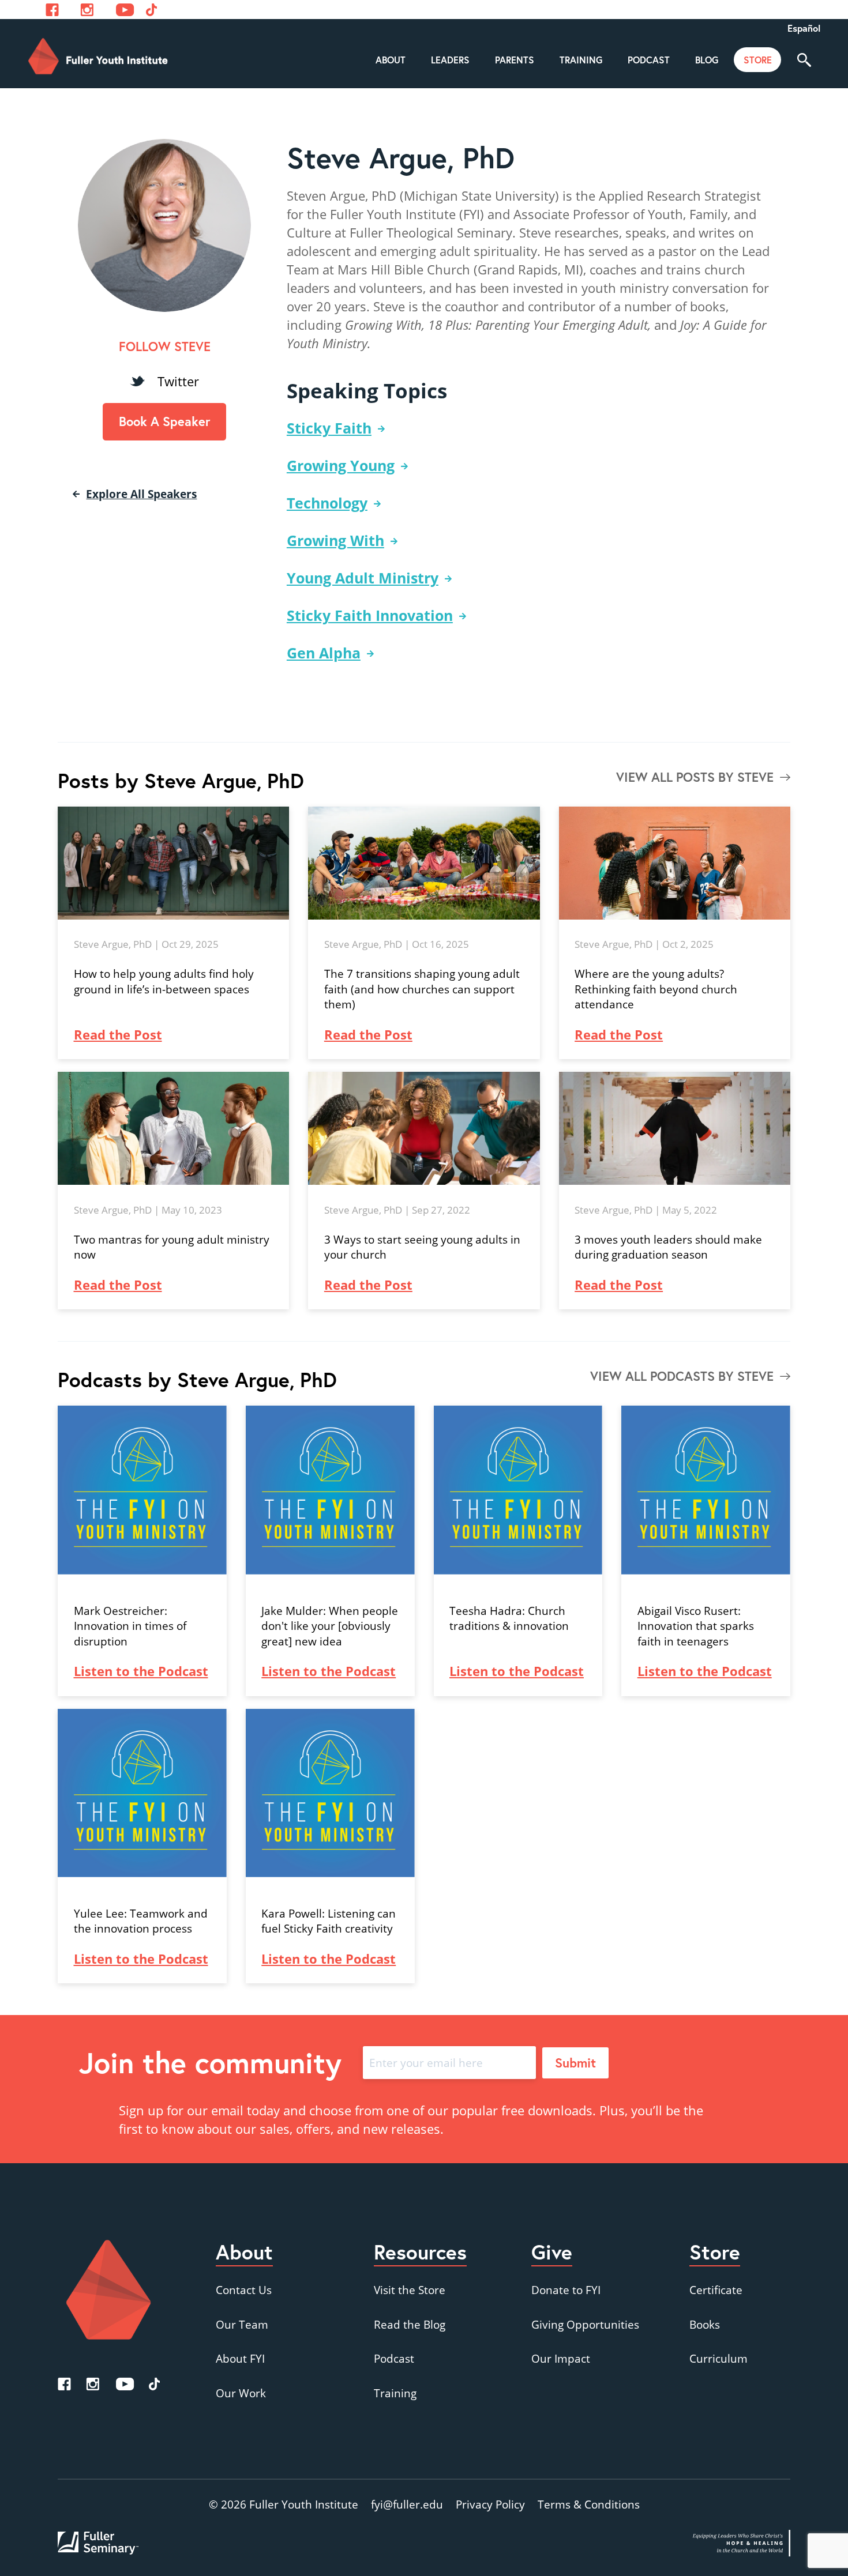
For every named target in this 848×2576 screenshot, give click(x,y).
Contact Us (244, 2290)
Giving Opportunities (585, 2324)
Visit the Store (410, 2290)
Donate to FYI (566, 2290)
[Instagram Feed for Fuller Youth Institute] (87, 10)
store (758, 60)
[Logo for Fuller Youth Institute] (98, 57)
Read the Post (118, 1034)
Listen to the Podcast (141, 1671)
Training (395, 2393)
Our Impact (561, 2358)
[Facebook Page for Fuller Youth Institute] (52, 10)
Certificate (716, 2290)
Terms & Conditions (589, 2504)
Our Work (241, 2393)
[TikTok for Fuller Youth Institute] (154, 2384)
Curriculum (718, 2358)
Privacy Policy (490, 2504)
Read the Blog (410, 2324)
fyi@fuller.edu (407, 2504)
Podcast (394, 2358)
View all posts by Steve (695, 777)
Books (705, 2324)
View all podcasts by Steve (682, 1376)
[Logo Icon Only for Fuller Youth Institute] (108, 2289)
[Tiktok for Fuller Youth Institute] (151, 10)
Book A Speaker (165, 421)
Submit (575, 2063)
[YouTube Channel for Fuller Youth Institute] (125, 10)
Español (804, 28)
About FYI (240, 2358)
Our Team (242, 2324)
